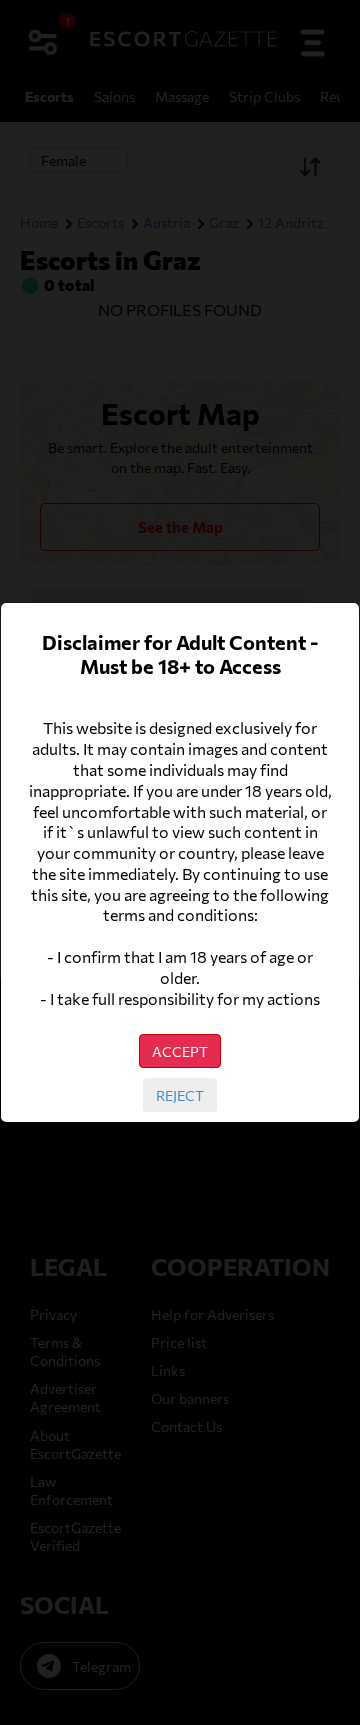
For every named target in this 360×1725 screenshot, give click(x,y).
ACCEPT (180, 1051)
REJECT (180, 1095)
